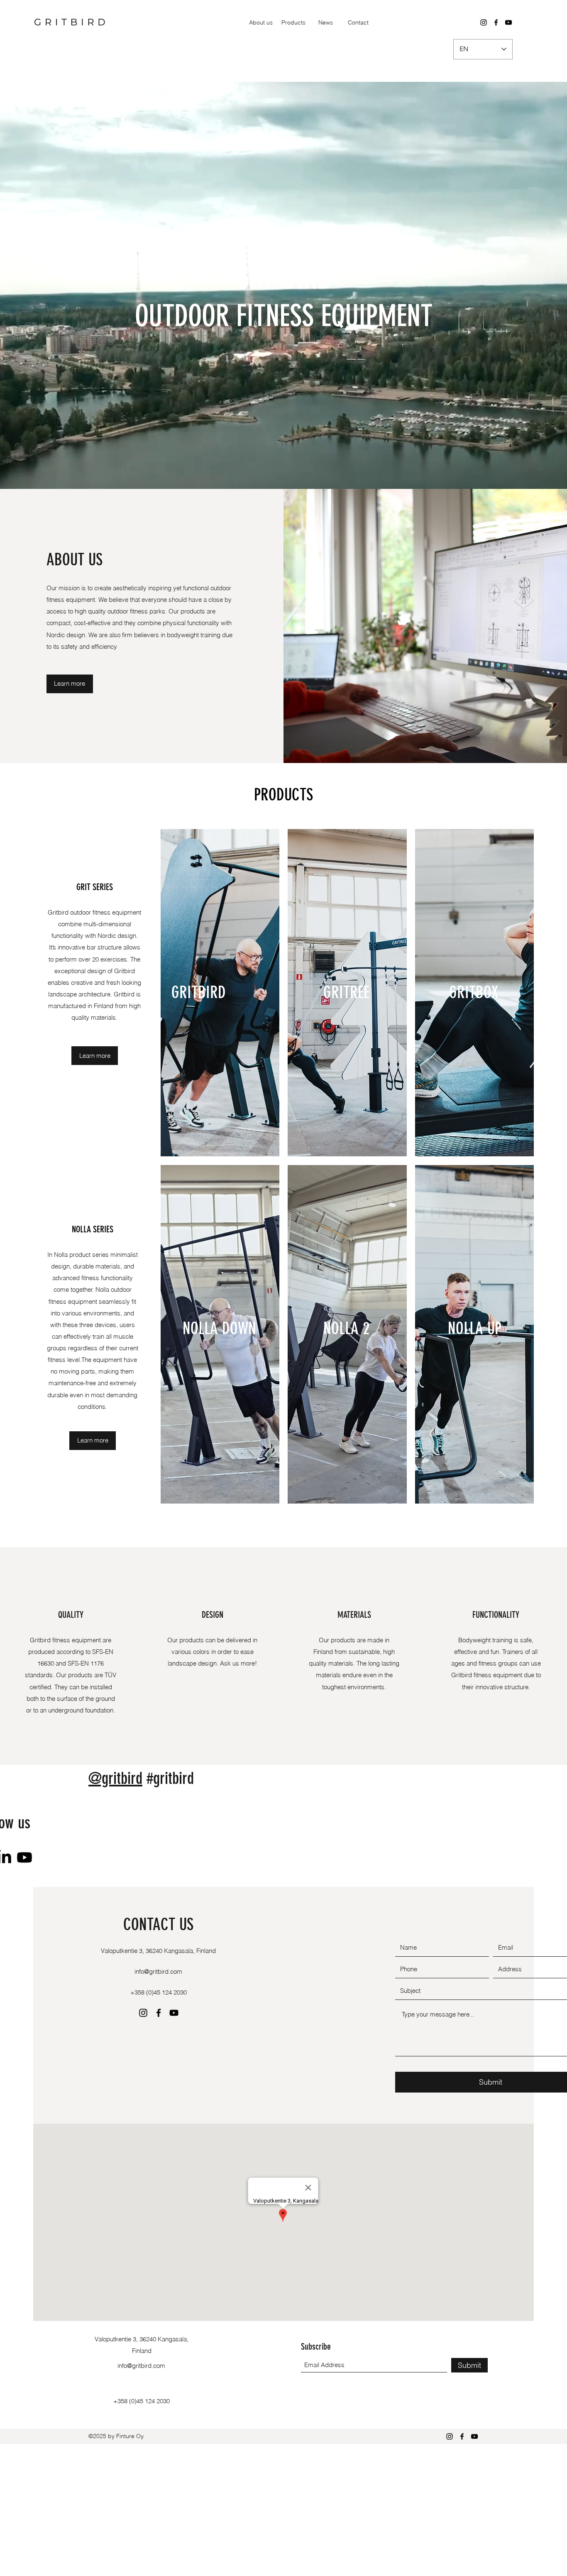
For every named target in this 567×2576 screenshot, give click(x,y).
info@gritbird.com (158, 1971)
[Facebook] (496, 22)
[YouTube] (508, 22)
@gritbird (115, 1778)
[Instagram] (484, 22)
